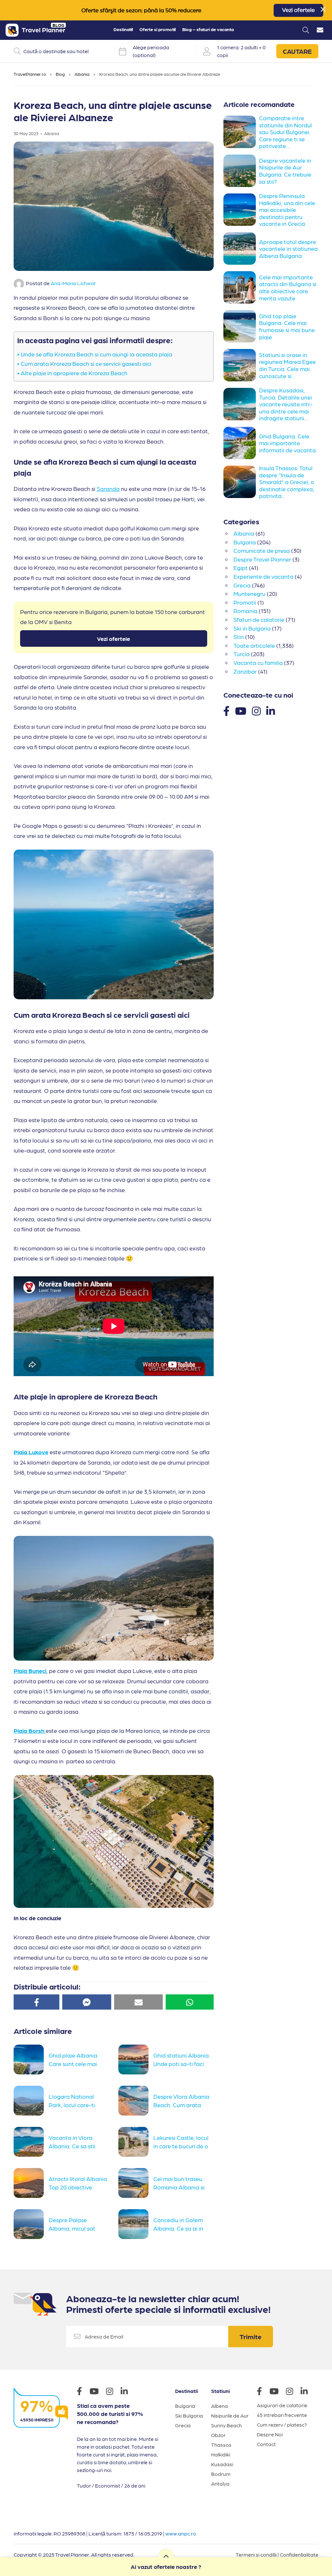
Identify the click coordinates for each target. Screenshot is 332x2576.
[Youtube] (241, 710)
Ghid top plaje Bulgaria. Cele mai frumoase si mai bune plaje (287, 326)
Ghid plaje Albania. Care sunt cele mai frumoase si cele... (74, 2063)
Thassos (221, 2445)
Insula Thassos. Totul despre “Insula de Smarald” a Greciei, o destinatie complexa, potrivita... (287, 482)
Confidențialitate (299, 2554)
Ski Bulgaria (189, 2415)
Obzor (218, 2435)
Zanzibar (245, 671)
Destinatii (123, 29)
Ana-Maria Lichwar (73, 283)
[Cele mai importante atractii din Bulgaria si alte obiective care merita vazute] (241, 287)
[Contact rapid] (320, 30)
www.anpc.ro (181, 2533)
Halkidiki (221, 2454)
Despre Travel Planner (262, 559)
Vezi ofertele (298, 10)
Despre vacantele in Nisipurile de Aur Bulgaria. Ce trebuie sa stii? (285, 171)
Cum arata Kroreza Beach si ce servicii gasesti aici (87, 363)
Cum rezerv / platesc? (282, 2425)
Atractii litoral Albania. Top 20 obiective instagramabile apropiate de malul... (78, 2186)
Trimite (251, 2337)
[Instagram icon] (113, 2392)
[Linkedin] (271, 710)
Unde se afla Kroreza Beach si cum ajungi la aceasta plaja (96, 354)
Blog (60, 74)
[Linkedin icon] (127, 2392)
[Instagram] (256, 710)
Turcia (242, 654)
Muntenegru (249, 593)
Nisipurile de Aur (230, 2415)
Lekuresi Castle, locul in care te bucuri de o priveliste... (181, 2145)
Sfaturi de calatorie (259, 619)
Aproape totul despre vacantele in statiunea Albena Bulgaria (288, 249)
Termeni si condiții (256, 2554)
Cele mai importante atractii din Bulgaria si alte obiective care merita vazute (288, 287)
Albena (219, 2406)
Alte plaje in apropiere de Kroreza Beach (75, 373)
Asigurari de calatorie (282, 2405)
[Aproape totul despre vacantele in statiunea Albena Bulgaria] (241, 249)
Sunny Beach (226, 2425)
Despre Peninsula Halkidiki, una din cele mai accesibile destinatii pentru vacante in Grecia (287, 209)
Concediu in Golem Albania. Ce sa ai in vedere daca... (178, 2227)
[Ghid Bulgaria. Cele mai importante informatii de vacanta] (241, 443)
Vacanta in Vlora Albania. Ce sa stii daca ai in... (72, 2145)
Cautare (297, 51)
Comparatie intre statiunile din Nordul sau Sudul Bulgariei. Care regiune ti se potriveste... (285, 132)
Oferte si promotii (158, 29)
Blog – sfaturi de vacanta (208, 29)
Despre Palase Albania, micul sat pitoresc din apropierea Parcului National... (75, 2227)
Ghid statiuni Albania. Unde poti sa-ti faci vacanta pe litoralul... (182, 2063)
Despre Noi (270, 2434)
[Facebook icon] (83, 2392)
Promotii (245, 602)
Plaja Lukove (31, 1452)
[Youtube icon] (97, 2392)
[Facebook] (226, 710)
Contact (266, 2444)
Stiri (239, 637)
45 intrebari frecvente (282, 2415)
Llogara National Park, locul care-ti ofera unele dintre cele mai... (78, 2104)
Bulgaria (245, 542)
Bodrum (221, 2474)
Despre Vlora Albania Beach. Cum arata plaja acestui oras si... (181, 2104)
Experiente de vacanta (263, 576)
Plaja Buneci (30, 1671)
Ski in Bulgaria (252, 628)
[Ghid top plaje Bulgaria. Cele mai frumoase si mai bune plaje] (241, 326)
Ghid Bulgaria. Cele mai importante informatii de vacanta (287, 443)
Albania (82, 74)
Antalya (220, 2483)
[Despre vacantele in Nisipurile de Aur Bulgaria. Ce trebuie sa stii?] (241, 171)
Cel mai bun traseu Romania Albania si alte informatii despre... (179, 2186)
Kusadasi (222, 2464)
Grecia (242, 585)
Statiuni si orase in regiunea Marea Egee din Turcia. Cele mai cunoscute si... (287, 365)
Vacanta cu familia (258, 662)
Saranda (108, 488)
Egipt (241, 568)
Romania (245, 611)
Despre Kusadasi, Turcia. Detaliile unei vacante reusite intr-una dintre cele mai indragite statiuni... (286, 404)
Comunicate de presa (262, 550)
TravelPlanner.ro (30, 74)
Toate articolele (254, 645)
